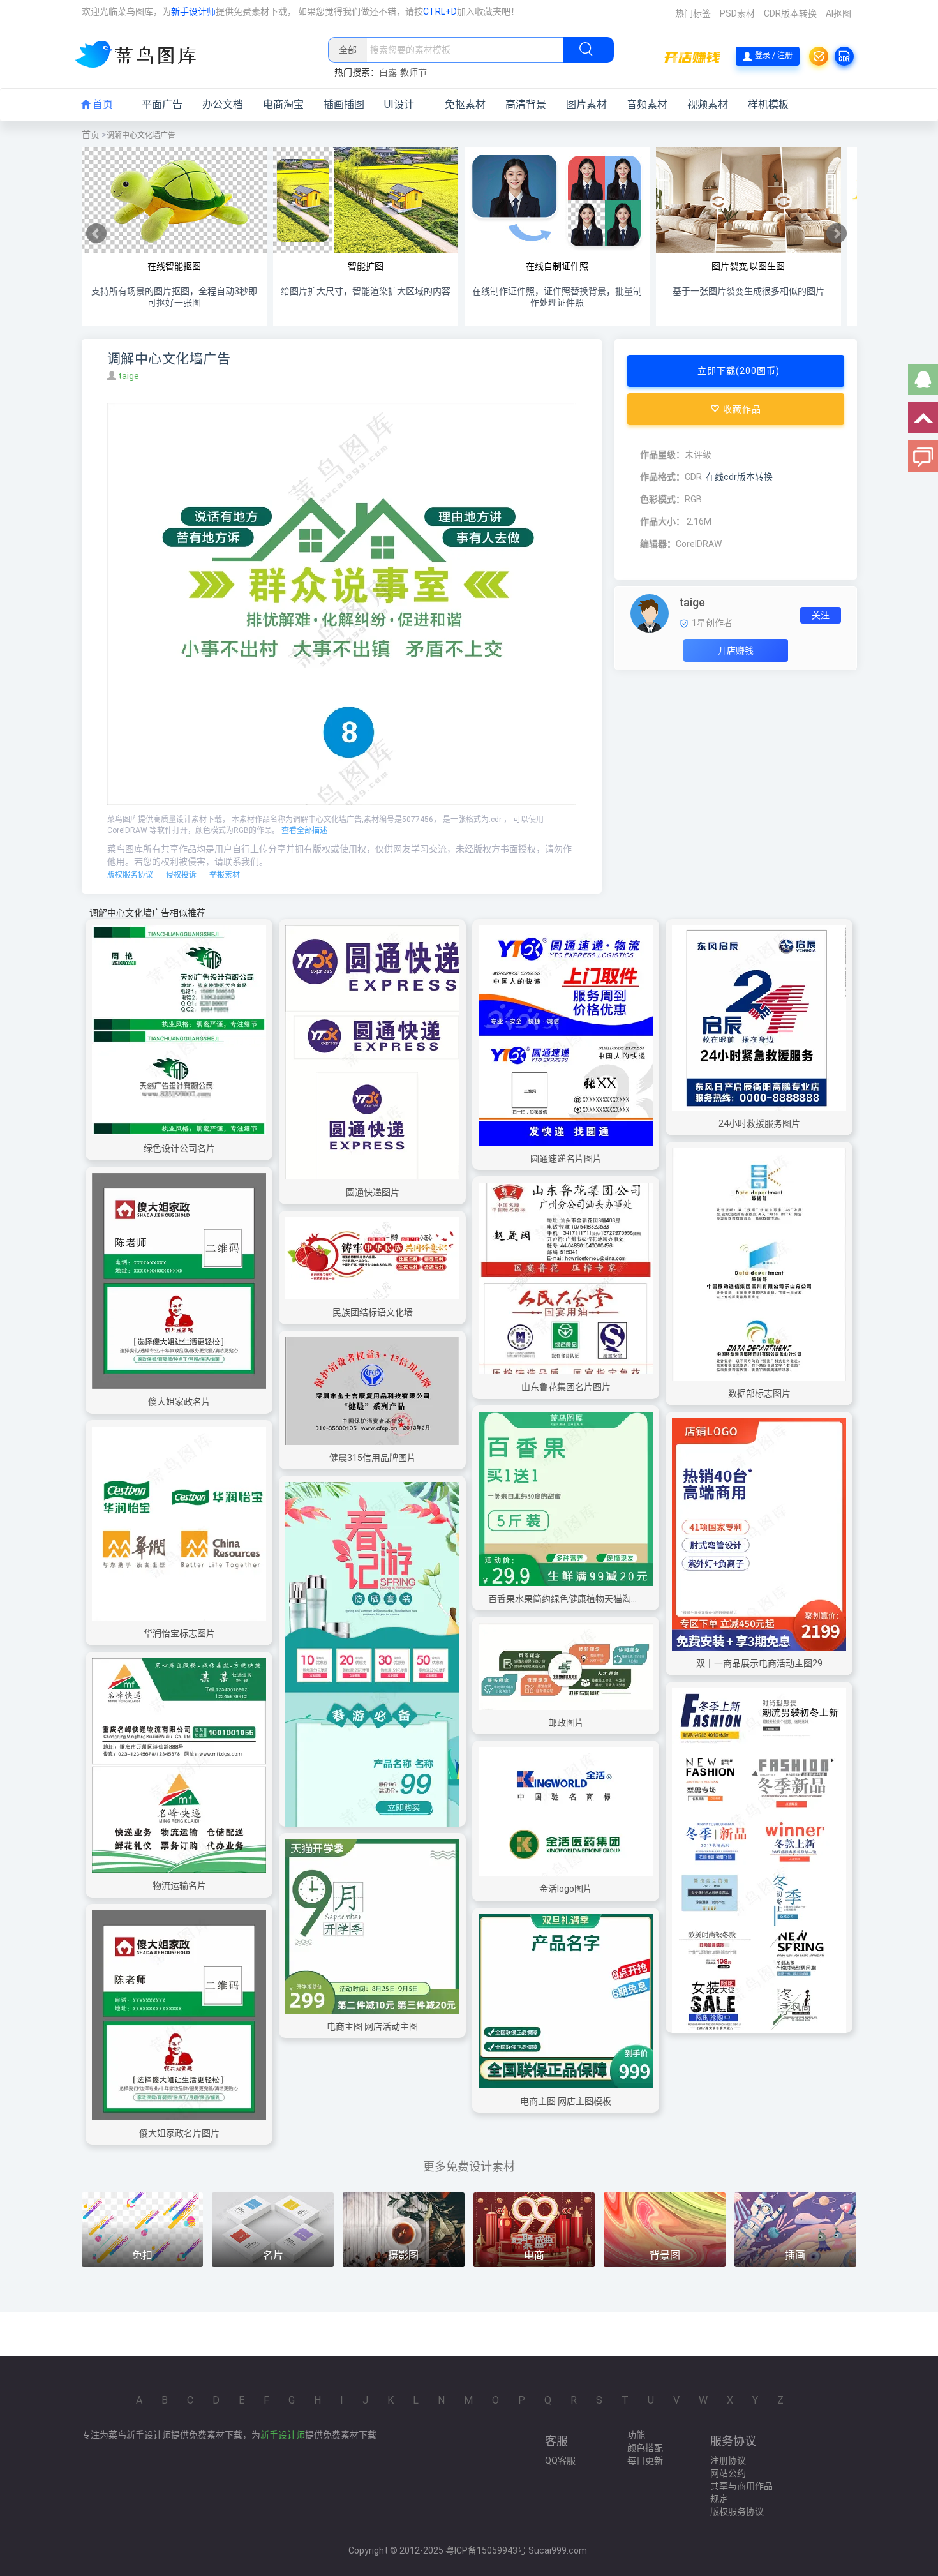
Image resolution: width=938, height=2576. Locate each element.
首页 (101, 104)
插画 (795, 2255)
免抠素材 (465, 104)
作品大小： (662, 521)
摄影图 (403, 2255)
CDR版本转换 (790, 13)
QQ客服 (560, 2460)
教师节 (413, 72)
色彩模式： (662, 499)
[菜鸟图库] (141, 56)
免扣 (142, 2255)
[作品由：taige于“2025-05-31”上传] (650, 613)
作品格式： (662, 477)
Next (837, 234)
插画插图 (344, 104)
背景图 (665, 2255)
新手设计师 (193, 11)
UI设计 (399, 104)
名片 (273, 2255)
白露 (388, 72)
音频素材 (647, 104)
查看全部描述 (304, 830)
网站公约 (728, 2473)
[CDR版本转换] (844, 56)
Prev (96, 234)
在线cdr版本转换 (739, 477)
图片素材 (586, 104)
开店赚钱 (736, 650)
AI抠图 (838, 13)
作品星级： (662, 454)
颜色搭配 (645, 2448)
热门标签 (693, 13)
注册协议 (728, 2460)
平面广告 (162, 104)
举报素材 (225, 875)
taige (130, 376)
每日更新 (645, 2460)
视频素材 (708, 104)
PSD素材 (737, 13)
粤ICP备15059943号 (486, 2550)
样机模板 (768, 104)
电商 (534, 2255)
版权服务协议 (130, 875)
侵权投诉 (181, 875)
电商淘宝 (283, 104)
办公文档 (223, 104)
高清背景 (526, 104)
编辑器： (658, 544)
